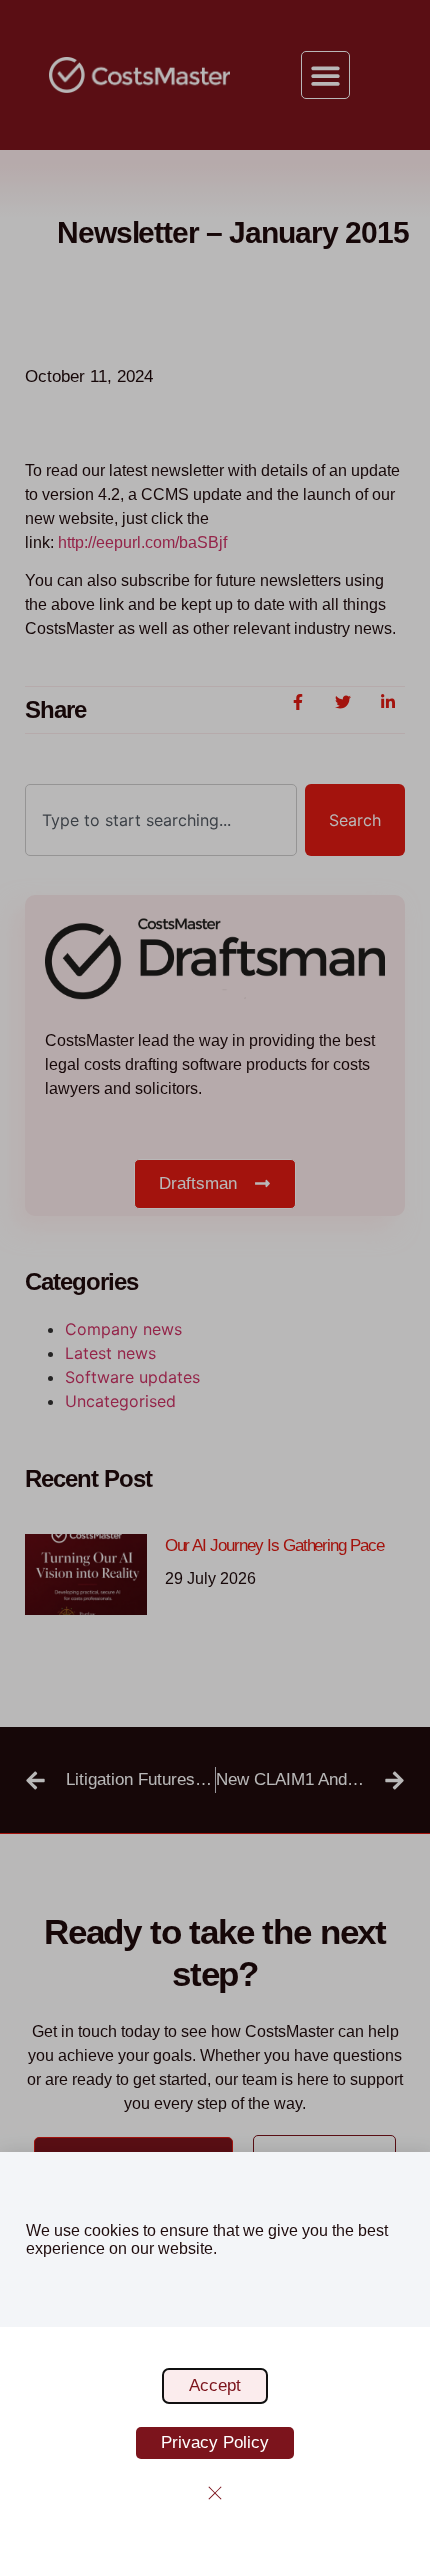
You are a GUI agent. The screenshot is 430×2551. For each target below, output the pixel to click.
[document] (215, 1275)
